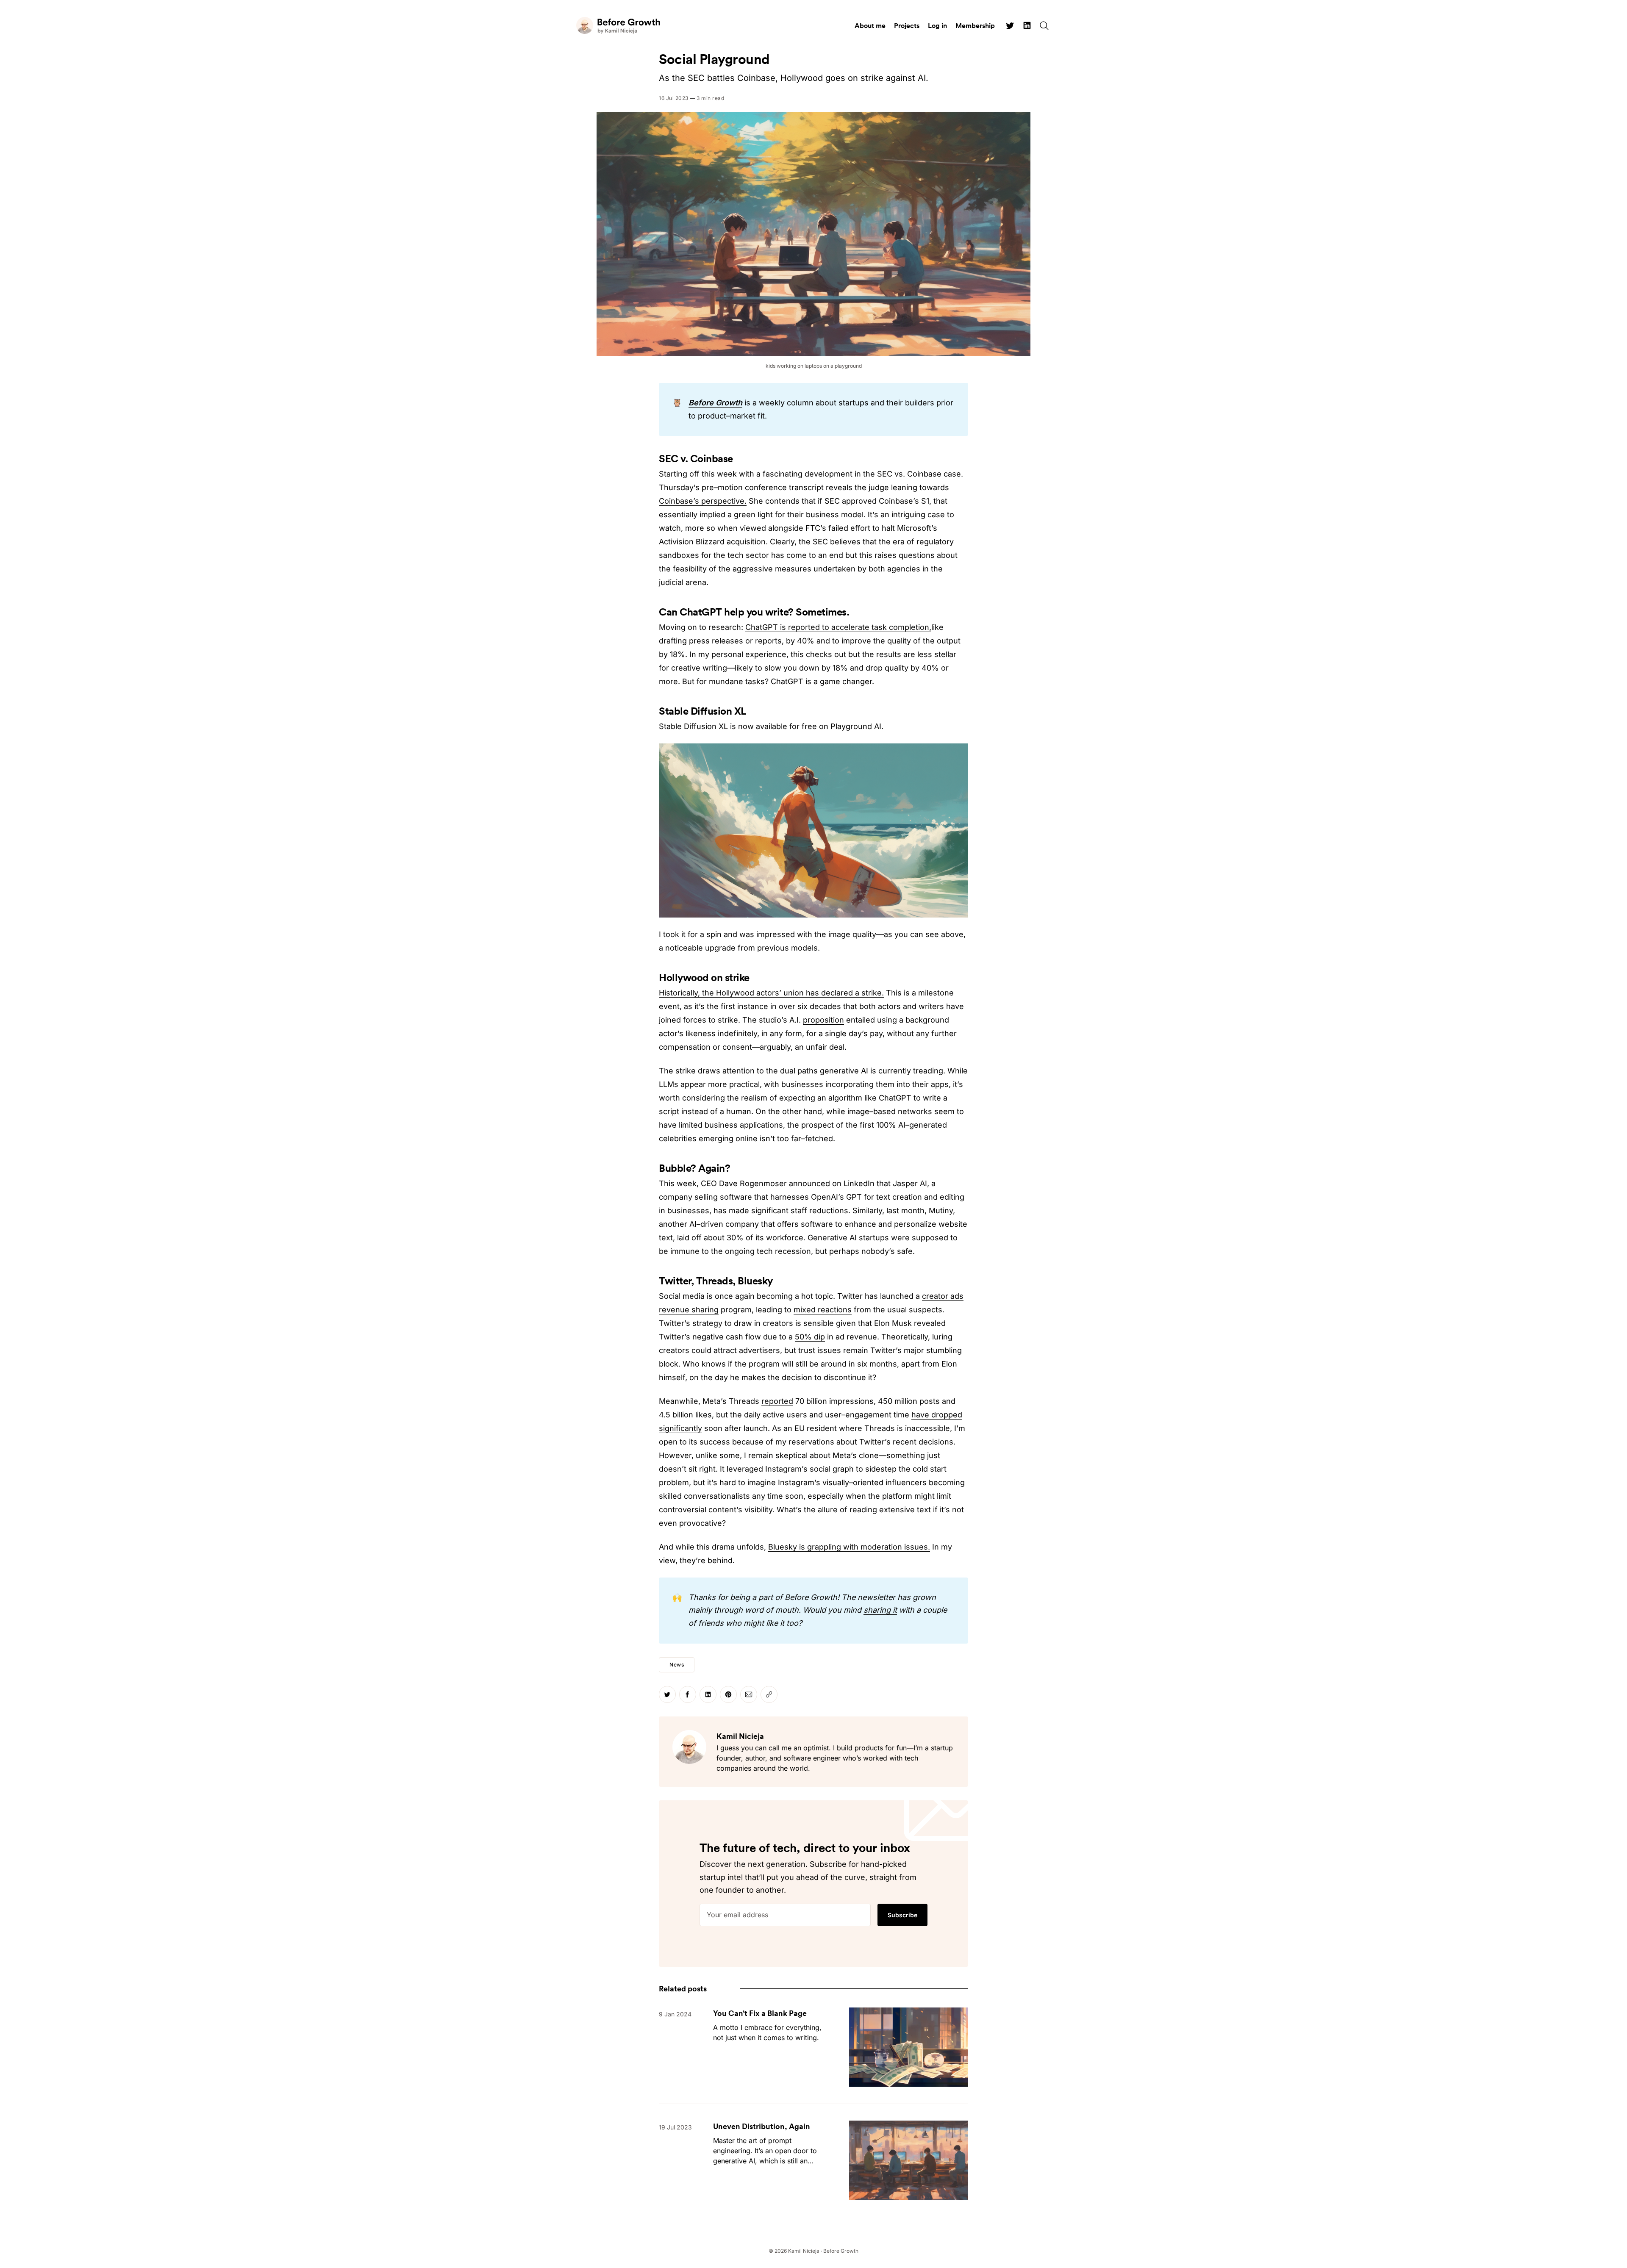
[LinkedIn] (1027, 25)
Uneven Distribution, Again (762, 2126)
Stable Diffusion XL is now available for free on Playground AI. (771, 726)
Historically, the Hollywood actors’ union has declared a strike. (771, 993)
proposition (823, 1020)
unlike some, (719, 1455)
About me (870, 25)
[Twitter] (1010, 25)
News (677, 1665)
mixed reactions (823, 1310)
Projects (907, 25)
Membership (975, 25)
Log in (937, 25)
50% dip (810, 1337)
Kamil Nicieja (740, 1736)
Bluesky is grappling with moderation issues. (849, 1547)
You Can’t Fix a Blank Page (760, 2013)
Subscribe (902, 1915)
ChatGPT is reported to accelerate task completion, (838, 627)
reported (777, 1401)
